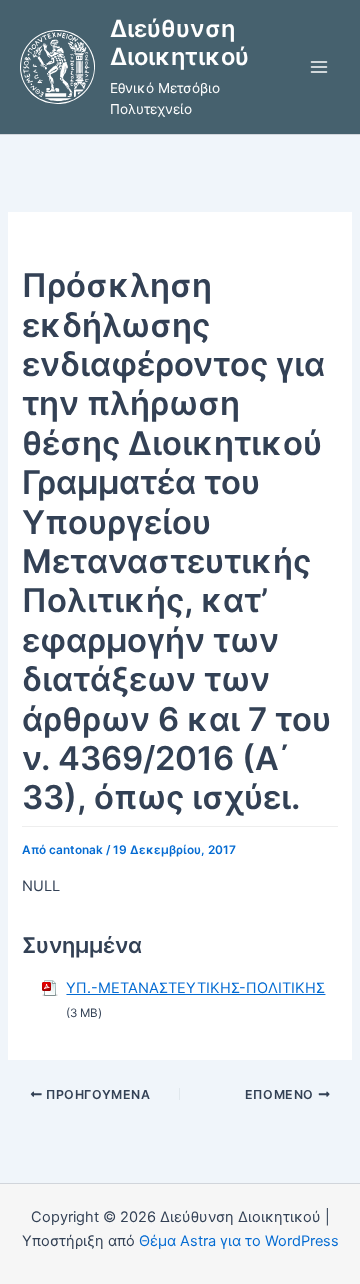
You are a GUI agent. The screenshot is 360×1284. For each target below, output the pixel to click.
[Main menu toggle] (319, 67)
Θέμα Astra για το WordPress (239, 1241)
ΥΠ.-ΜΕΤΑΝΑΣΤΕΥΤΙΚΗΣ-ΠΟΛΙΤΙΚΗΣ (195, 988)
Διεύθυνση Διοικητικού (179, 42)
